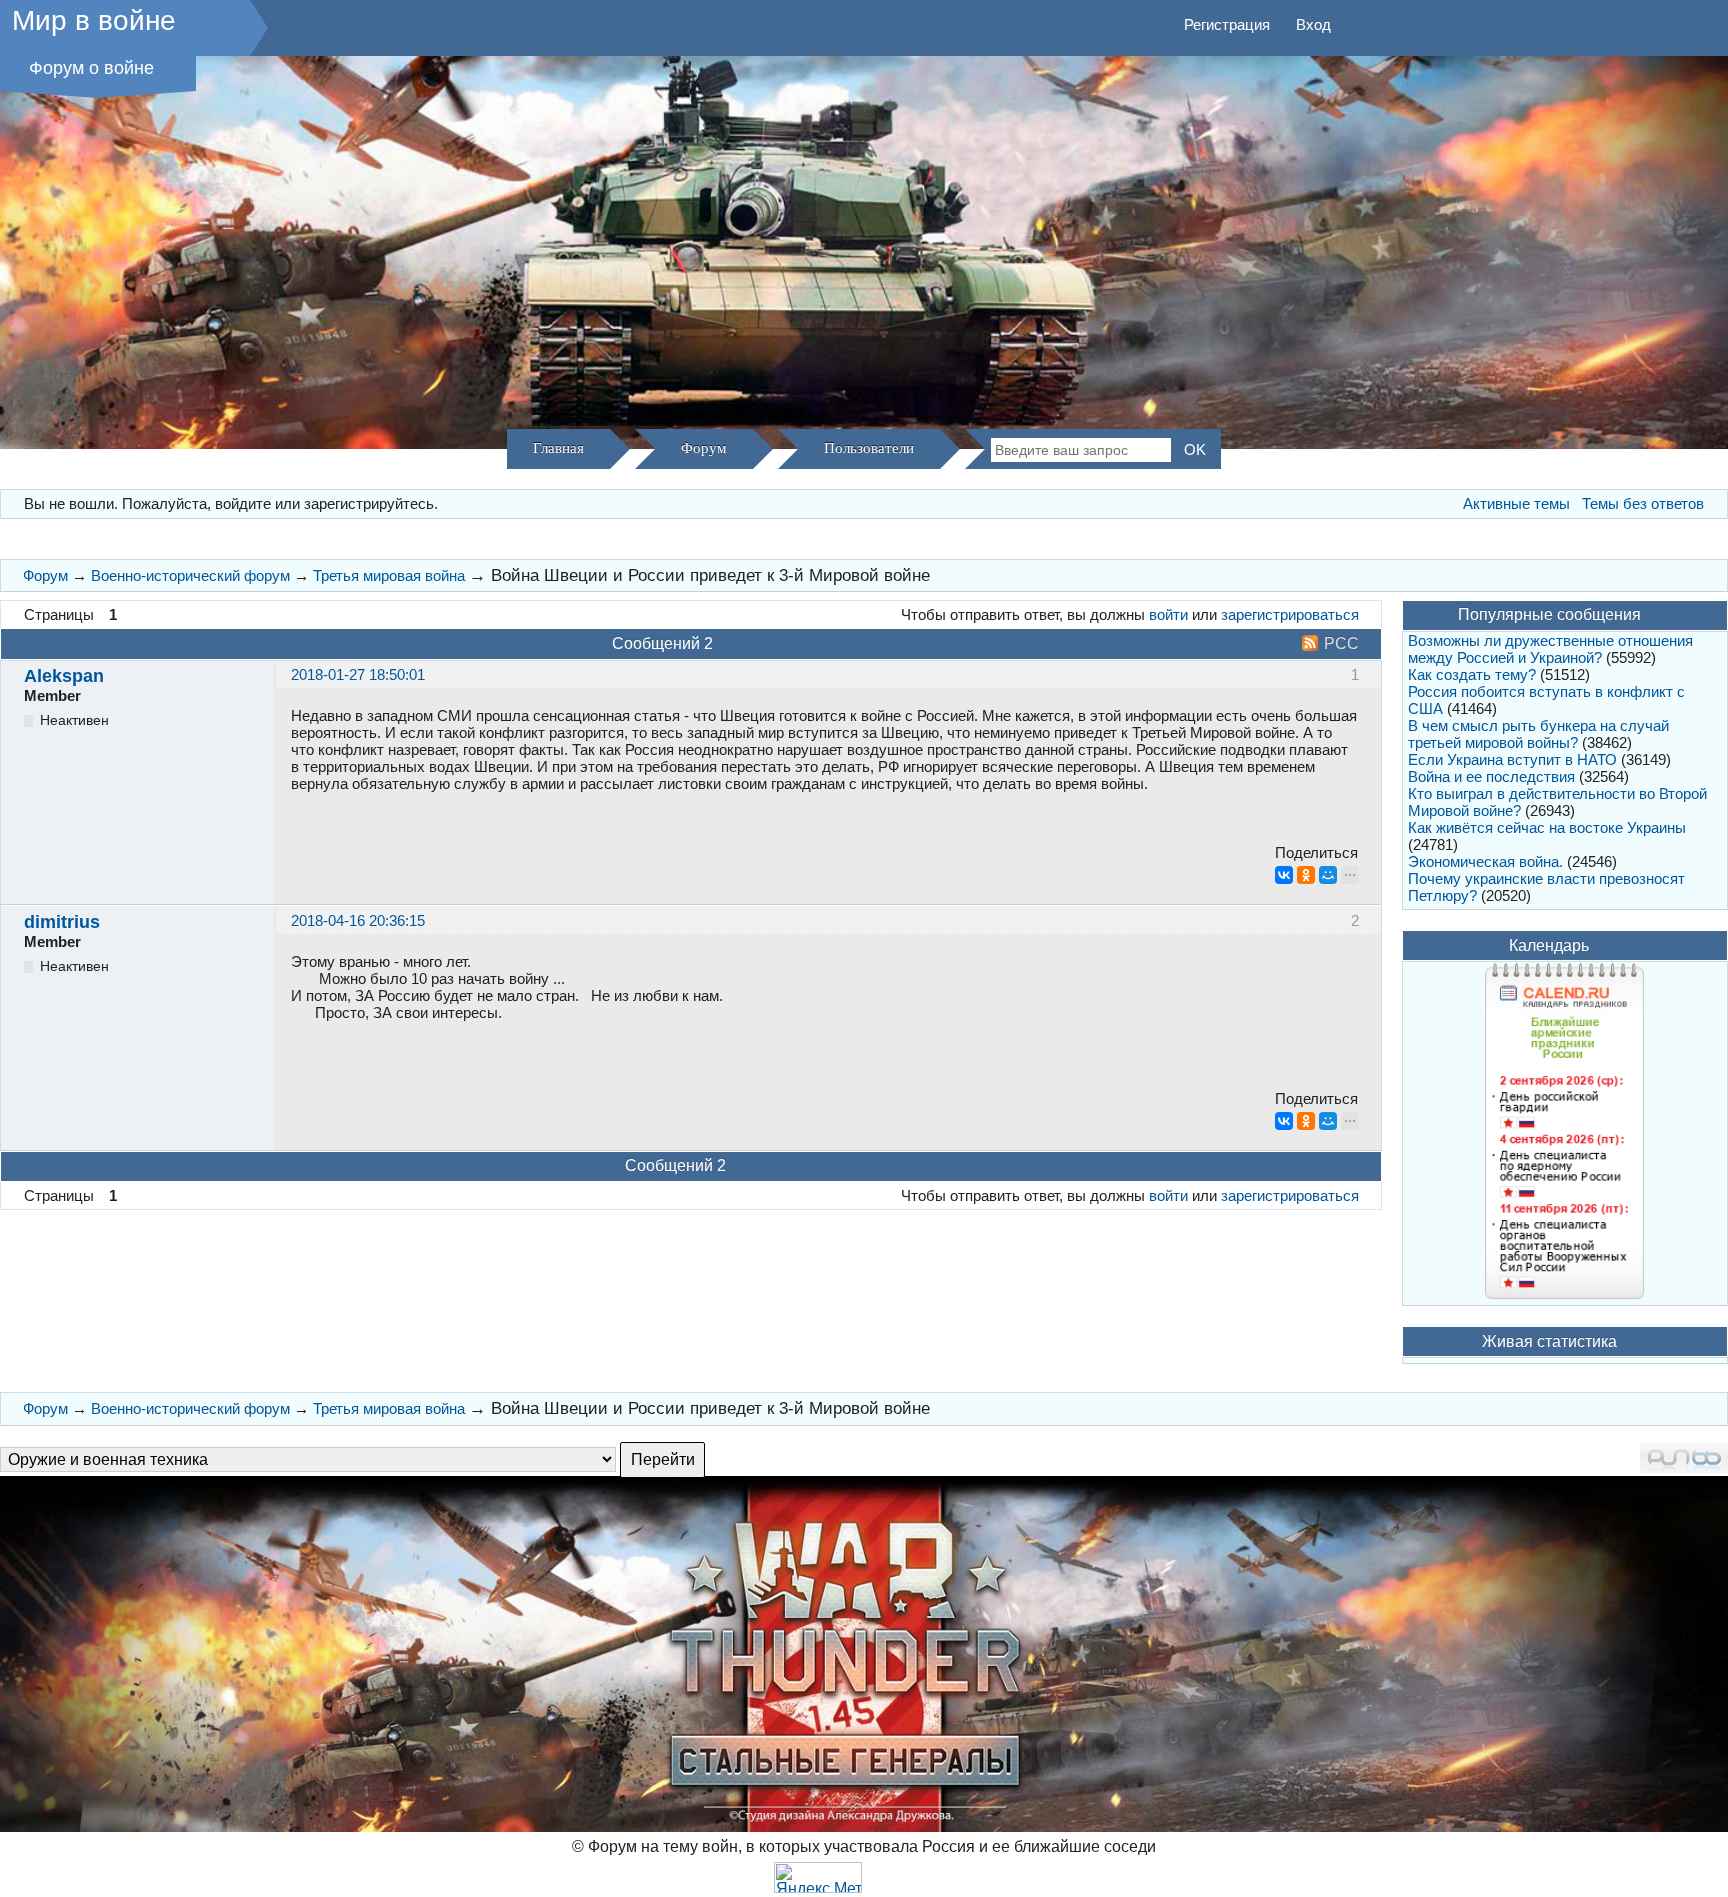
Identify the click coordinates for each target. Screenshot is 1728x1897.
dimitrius (62, 922)
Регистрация (1227, 24)
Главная (558, 448)
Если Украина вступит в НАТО (1512, 759)
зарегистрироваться (1290, 614)
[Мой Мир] (1328, 875)
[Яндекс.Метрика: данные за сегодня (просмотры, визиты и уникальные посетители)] (818, 1877)
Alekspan (64, 676)
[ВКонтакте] (1284, 875)
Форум (704, 448)
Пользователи (869, 448)
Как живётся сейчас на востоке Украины (1547, 827)
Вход (1313, 24)
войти (1168, 614)
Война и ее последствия (1491, 776)
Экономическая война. (1485, 861)
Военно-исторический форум (190, 575)
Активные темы (1516, 503)
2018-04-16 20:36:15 (358, 920)
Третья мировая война (389, 575)
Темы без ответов (1643, 503)
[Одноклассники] (1306, 875)
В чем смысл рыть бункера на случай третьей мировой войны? (1538, 734)
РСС (1341, 643)
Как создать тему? (1472, 674)
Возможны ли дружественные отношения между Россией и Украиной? (1550, 649)
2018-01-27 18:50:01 (358, 674)
